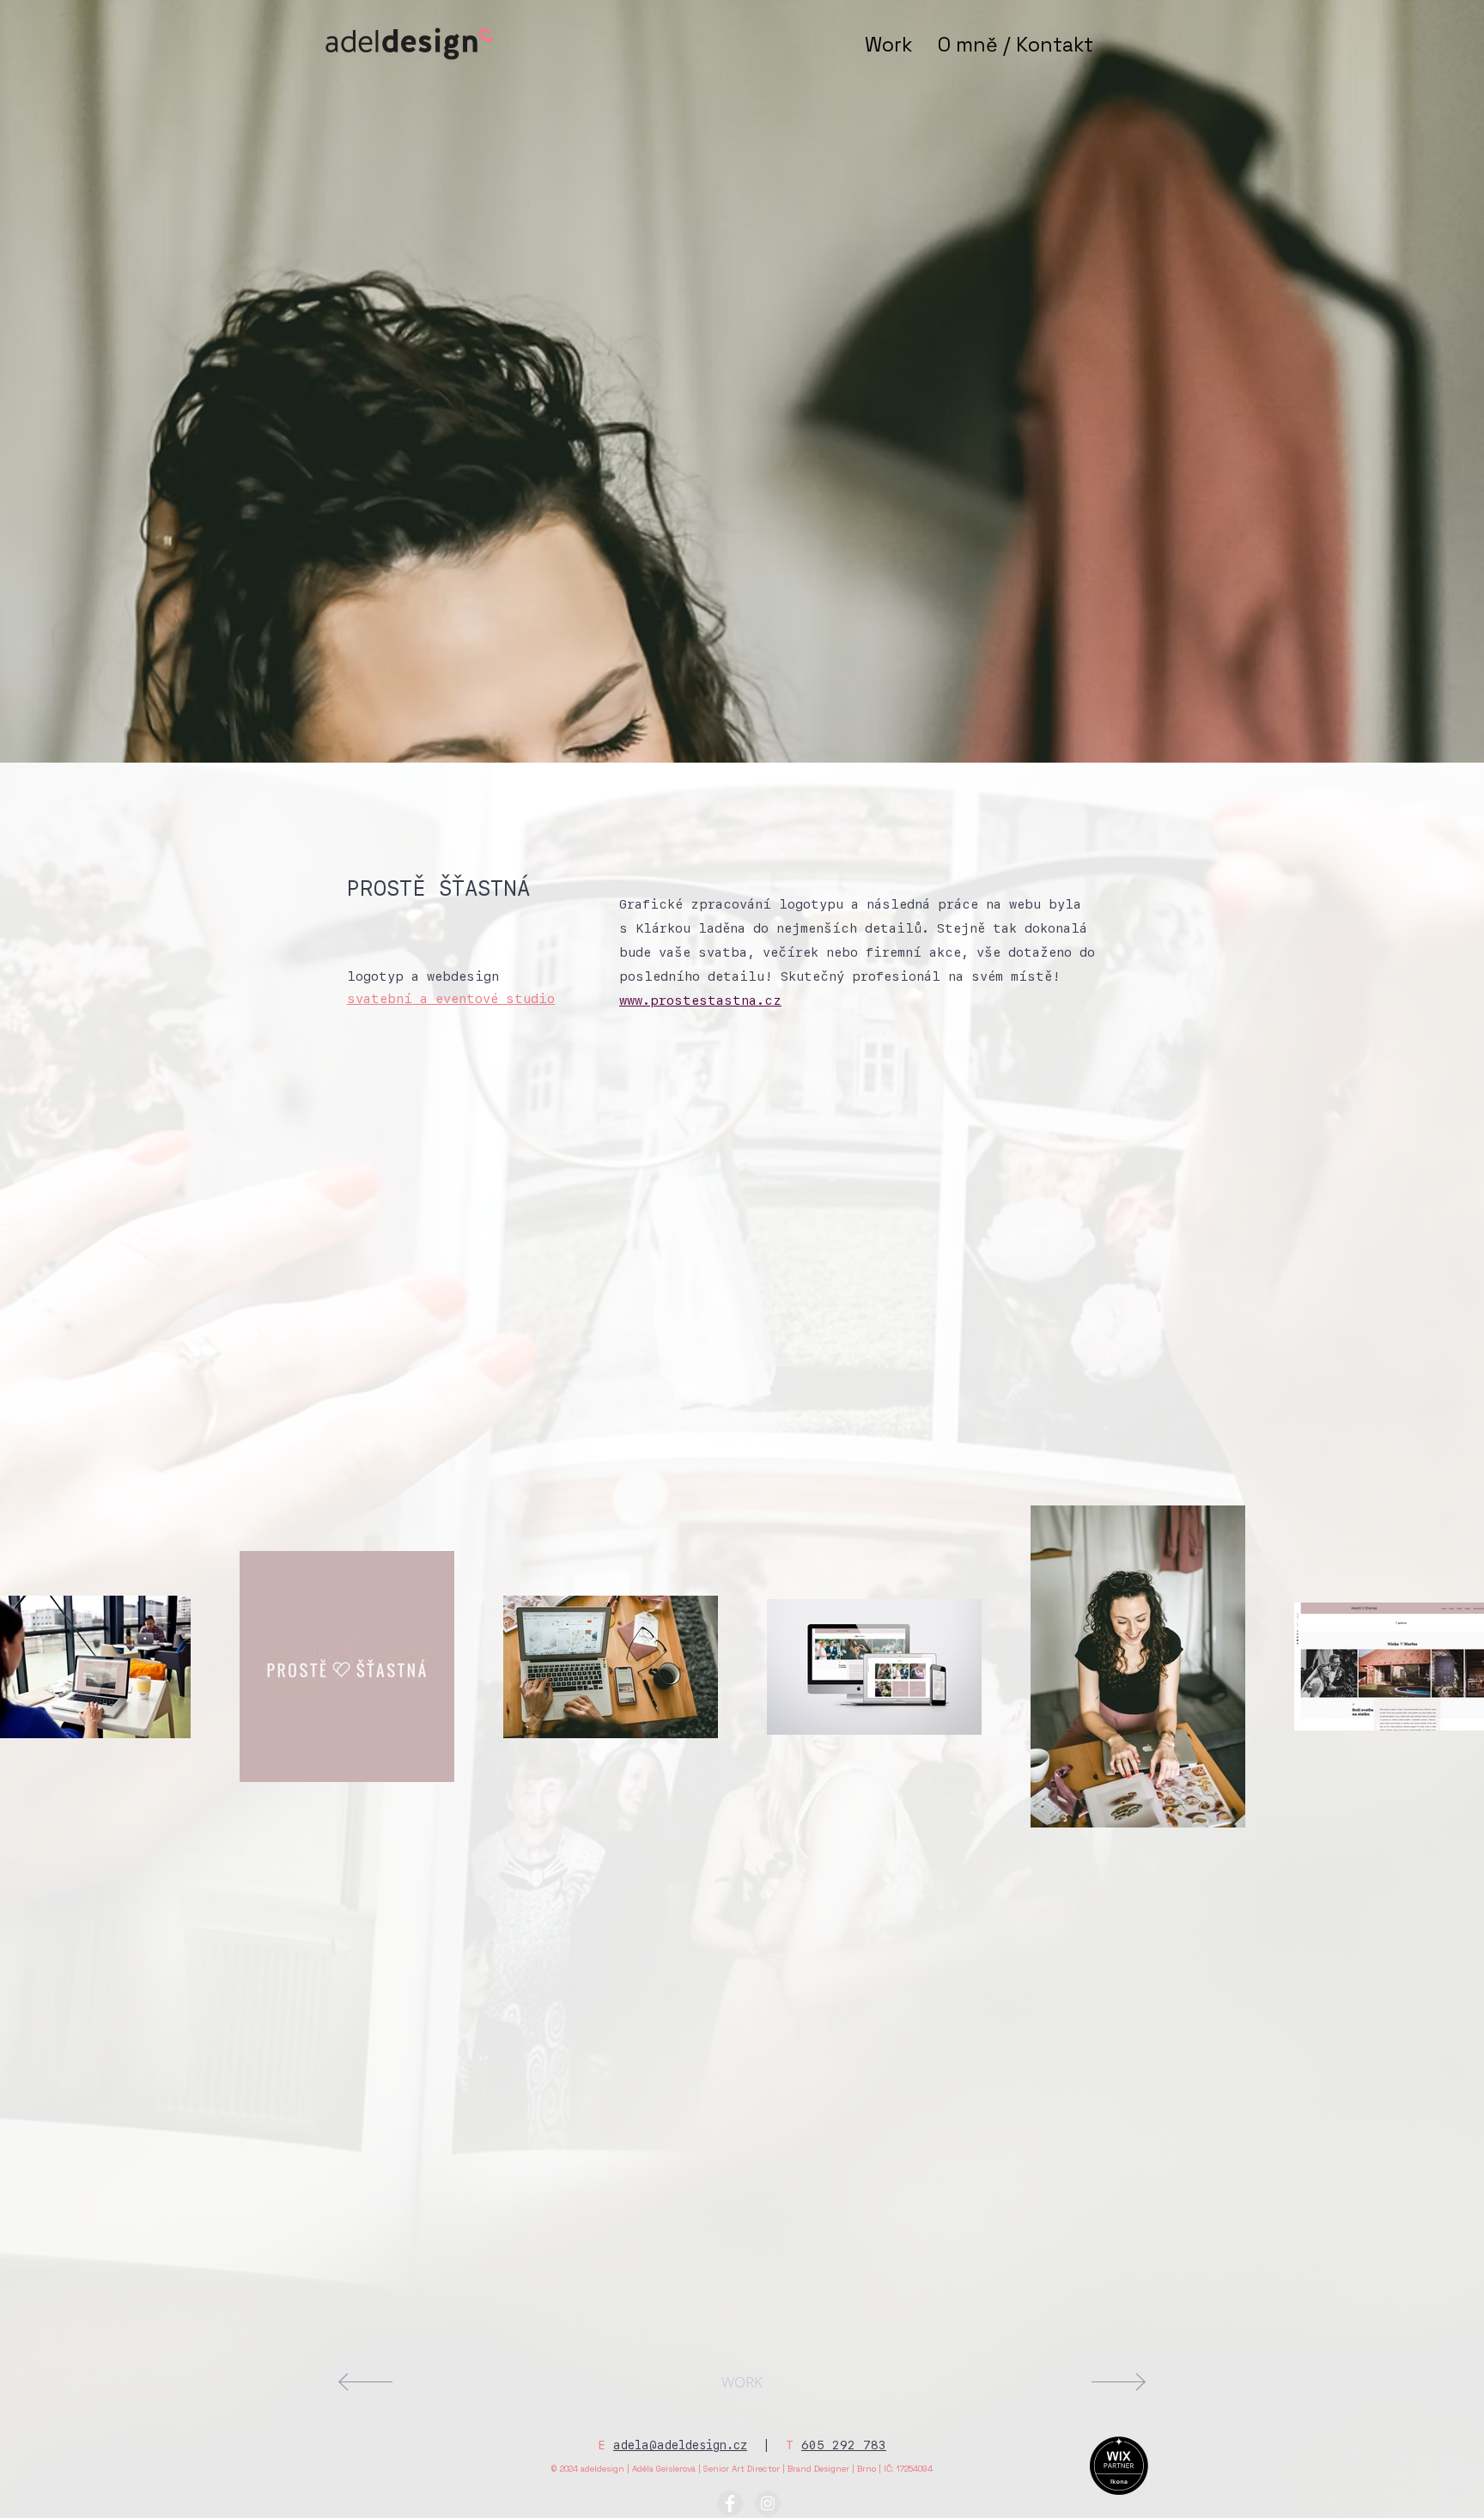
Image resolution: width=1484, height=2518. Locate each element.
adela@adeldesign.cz (680, 2445)
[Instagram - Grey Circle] (768, 2503)
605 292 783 (844, 2445)
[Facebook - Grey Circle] (730, 2503)
